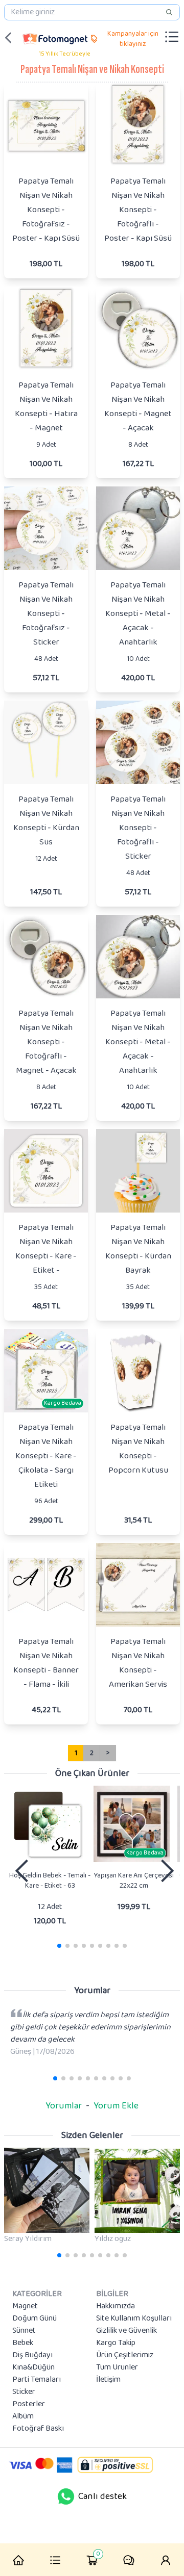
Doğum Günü (34, 2319)
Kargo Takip (116, 2343)
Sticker (24, 2392)
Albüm (23, 2416)
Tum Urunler (117, 2367)
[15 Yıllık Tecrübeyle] (55, 38)
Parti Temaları (37, 2380)
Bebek (23, 2343)
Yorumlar (64, 2106)
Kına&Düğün (33, 2367)
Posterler (29, 2404)
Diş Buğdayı (32, 2355)
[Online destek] (66, 2496)
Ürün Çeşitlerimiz (125, 2355)
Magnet (25, 2306)
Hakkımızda (116, 2306)
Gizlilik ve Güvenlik (126, 2331)
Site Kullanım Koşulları (134, 2319)
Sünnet (24, 2331)
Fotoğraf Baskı (38, 2429)
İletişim (108, 2380)
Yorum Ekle (116, 2106)
